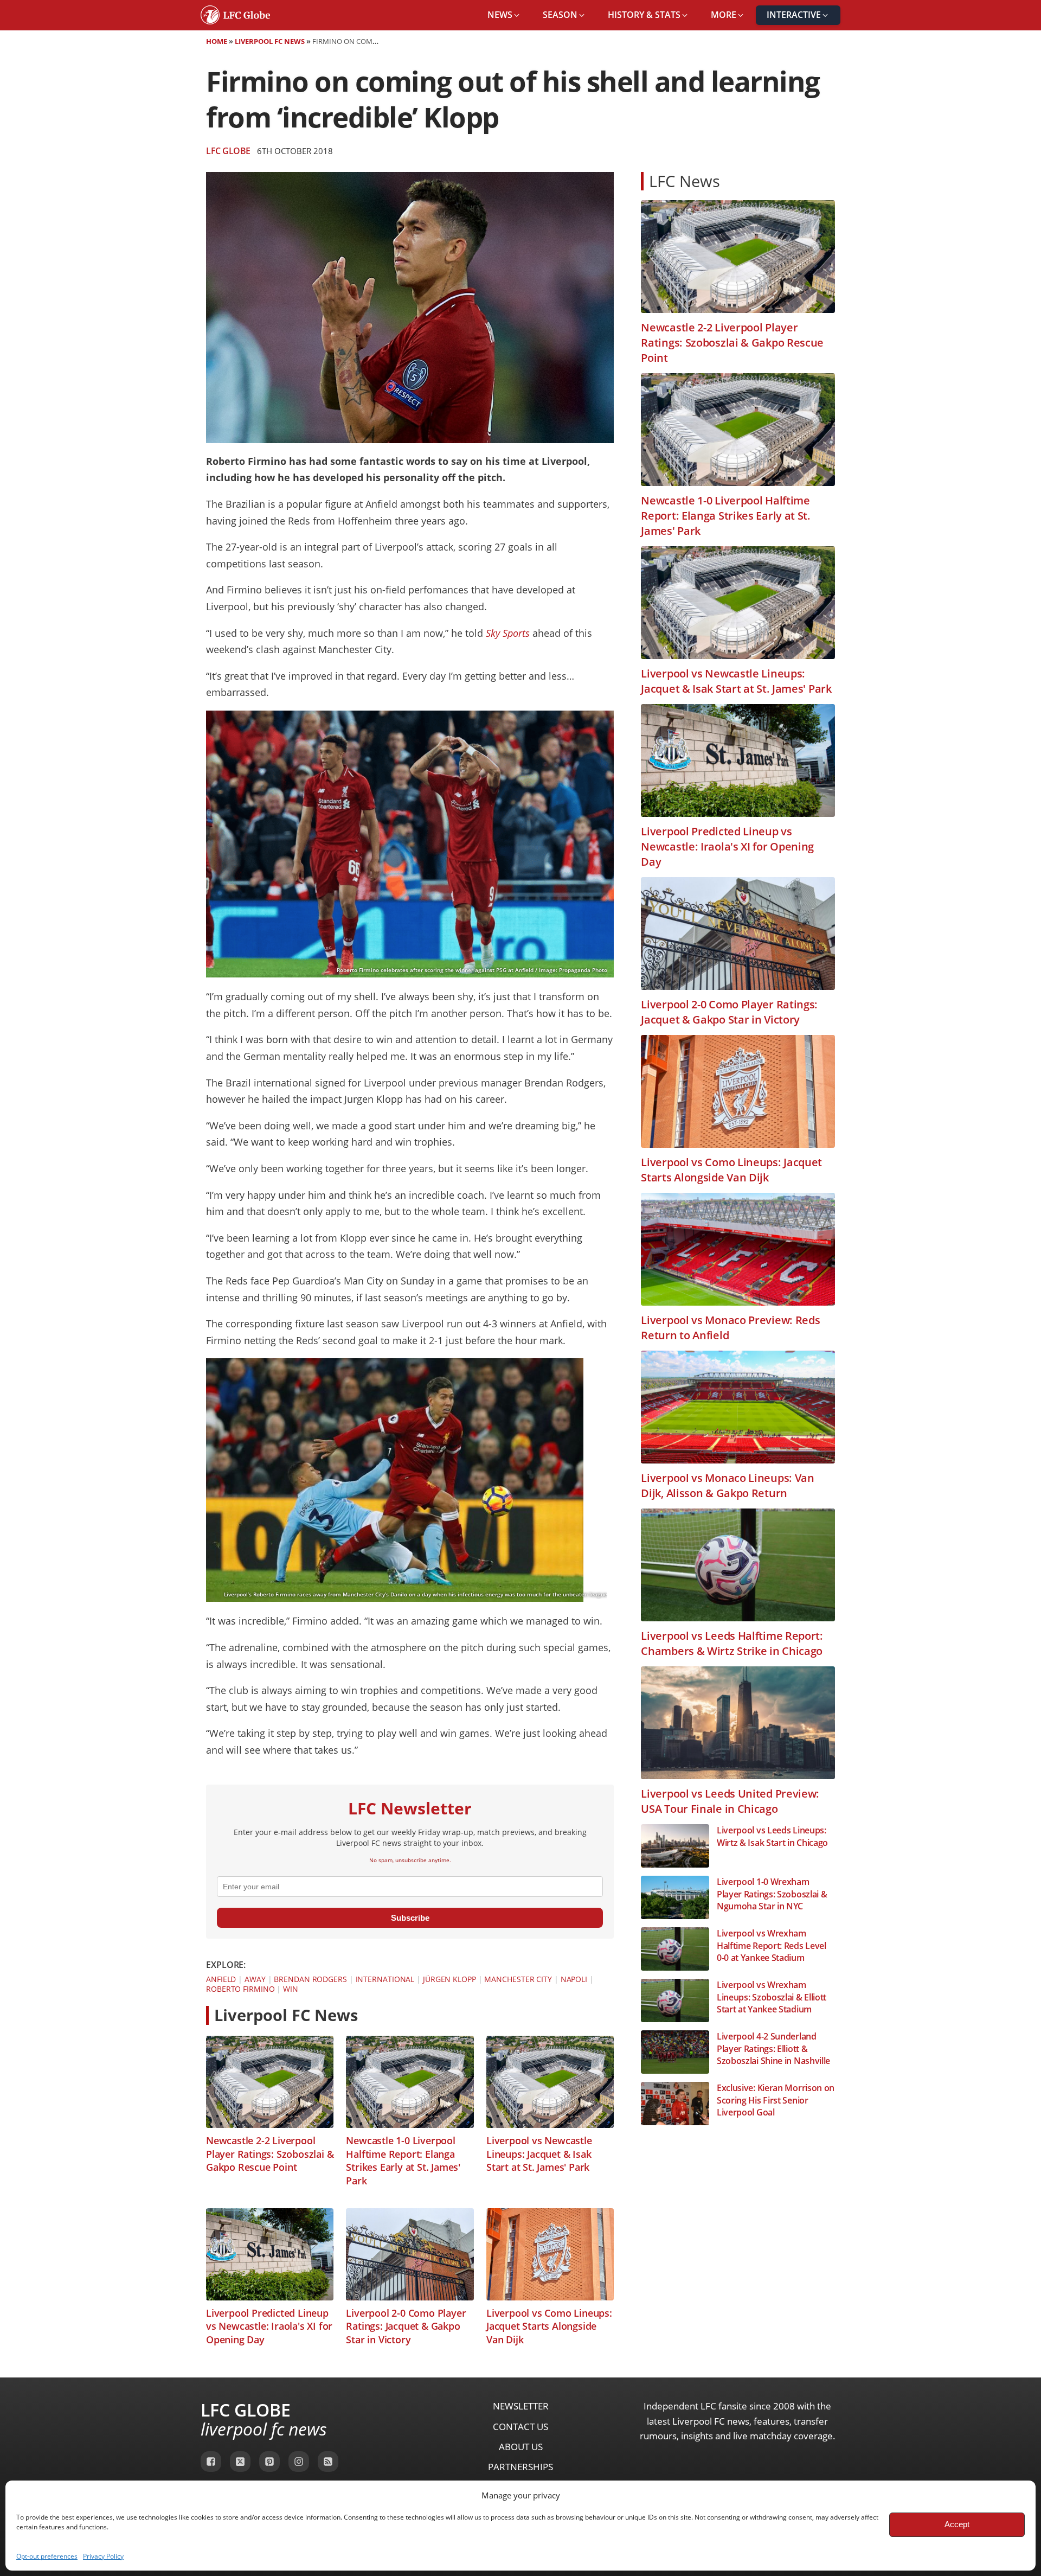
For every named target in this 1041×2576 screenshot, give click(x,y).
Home (217, 41)
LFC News (685, 181)
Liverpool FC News (270, 41)
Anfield (221, 1979)
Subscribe (410, 1918)
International (385, 1979)
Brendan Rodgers (310, 1979)
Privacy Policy (103, 2556)
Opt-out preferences (47, 2556)
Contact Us (520, 2427)
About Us (521, 2447)
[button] (504, 15)
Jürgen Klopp (449, 1979)
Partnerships (520, 2467)
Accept (957, 2524)
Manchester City (518, 1979)
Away (255, 1979)
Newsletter (521, 2406)
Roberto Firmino (240, 1989)
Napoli (574, 1979)
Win (291, 1989)
